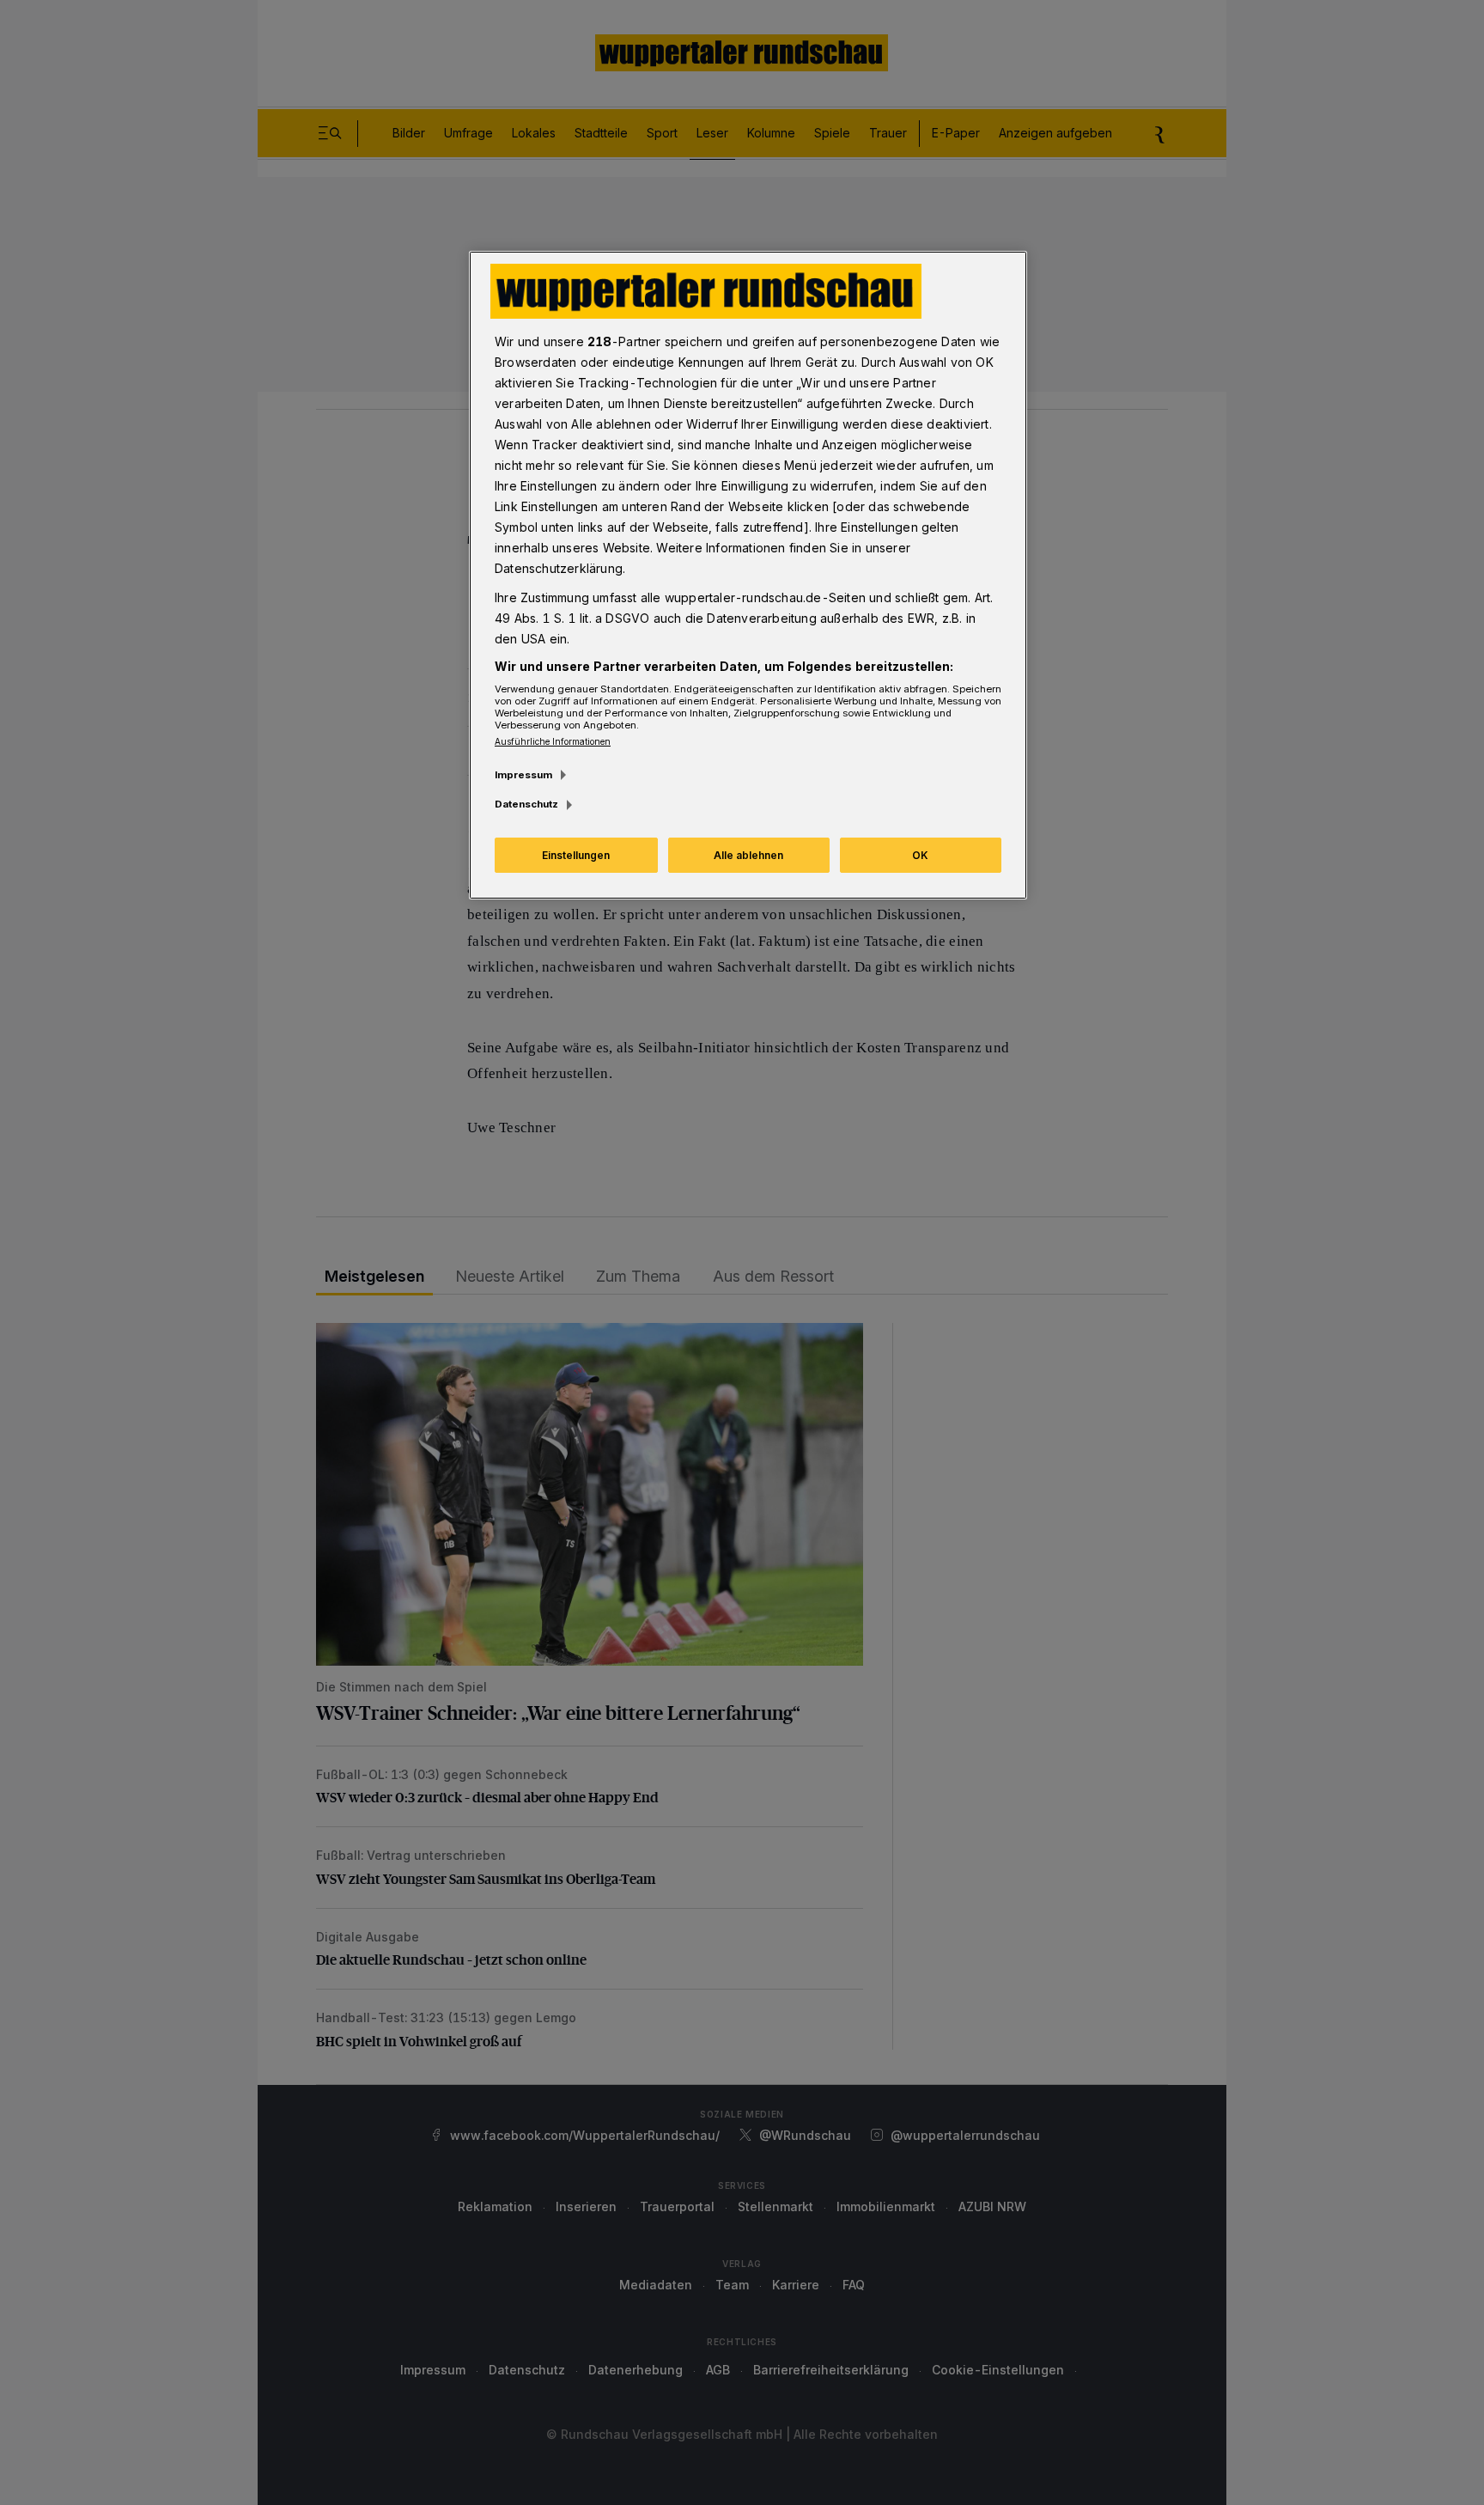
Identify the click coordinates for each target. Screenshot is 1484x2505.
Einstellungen (576, 855)
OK (920, 855)
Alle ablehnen (748, 855)
